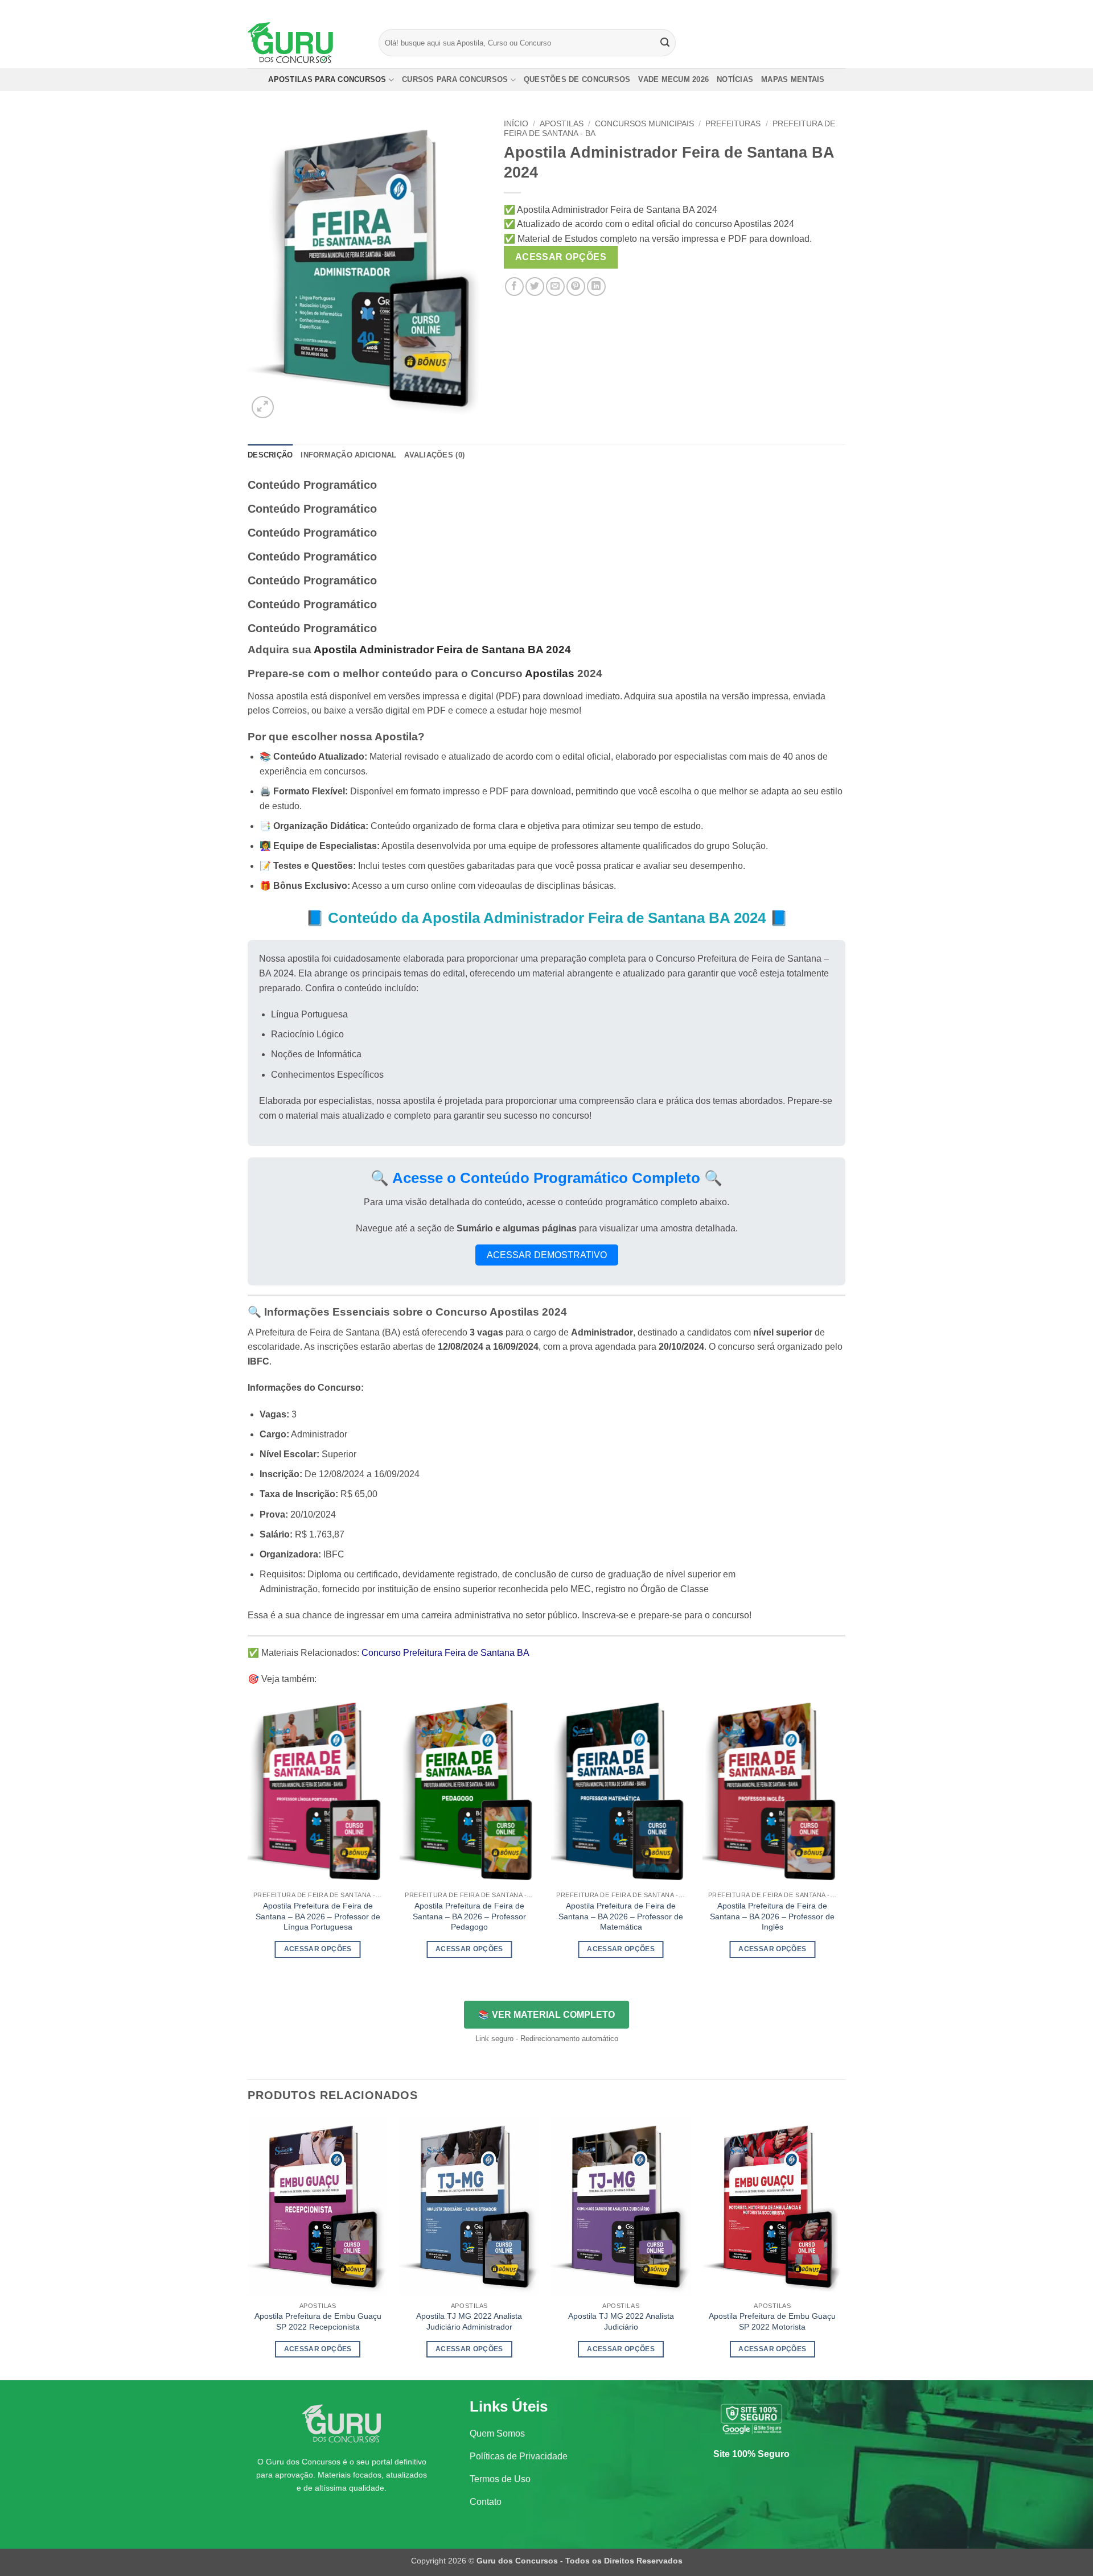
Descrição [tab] (270, 455)
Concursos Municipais (644, 124)
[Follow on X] (829, 9)
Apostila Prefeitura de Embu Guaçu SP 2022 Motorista (772, 2321)
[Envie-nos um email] (840, 9)
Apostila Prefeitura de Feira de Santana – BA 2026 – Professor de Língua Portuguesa (318, 1916)
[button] (263, 407)
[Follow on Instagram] (818, 9)
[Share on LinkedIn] (596, 287)
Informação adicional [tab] (348, 455)
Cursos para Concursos (455, 79)
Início (516, 124)
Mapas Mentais (793, 79)
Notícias (735, 79)
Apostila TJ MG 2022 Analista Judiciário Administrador (469, 2321)
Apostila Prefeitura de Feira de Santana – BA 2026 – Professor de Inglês (772, 1916)
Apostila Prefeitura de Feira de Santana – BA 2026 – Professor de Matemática (621, 1916)
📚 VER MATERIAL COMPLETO (546, 2015)
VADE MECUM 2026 (673, 79)
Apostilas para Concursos (327, 79)
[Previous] (248, 1839)
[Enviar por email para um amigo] (555, 287)
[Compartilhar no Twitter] (535, 287)
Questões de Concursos (577, 79)
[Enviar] (665, 43)
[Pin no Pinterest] (576, 287)
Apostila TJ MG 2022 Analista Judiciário (621, 2321)
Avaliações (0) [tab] (434, 455)
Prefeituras (733, 124)
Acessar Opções (561, 257)
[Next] (842, 1839)
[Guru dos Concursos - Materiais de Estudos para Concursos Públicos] (305, 43)
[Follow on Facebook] (807, 9)
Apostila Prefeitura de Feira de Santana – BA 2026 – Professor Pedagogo (469, 1916)
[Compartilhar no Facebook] (514, 287)
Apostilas (562, 124)
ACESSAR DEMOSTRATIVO (547, 1255)
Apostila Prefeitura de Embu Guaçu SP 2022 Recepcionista (318, 2321)
